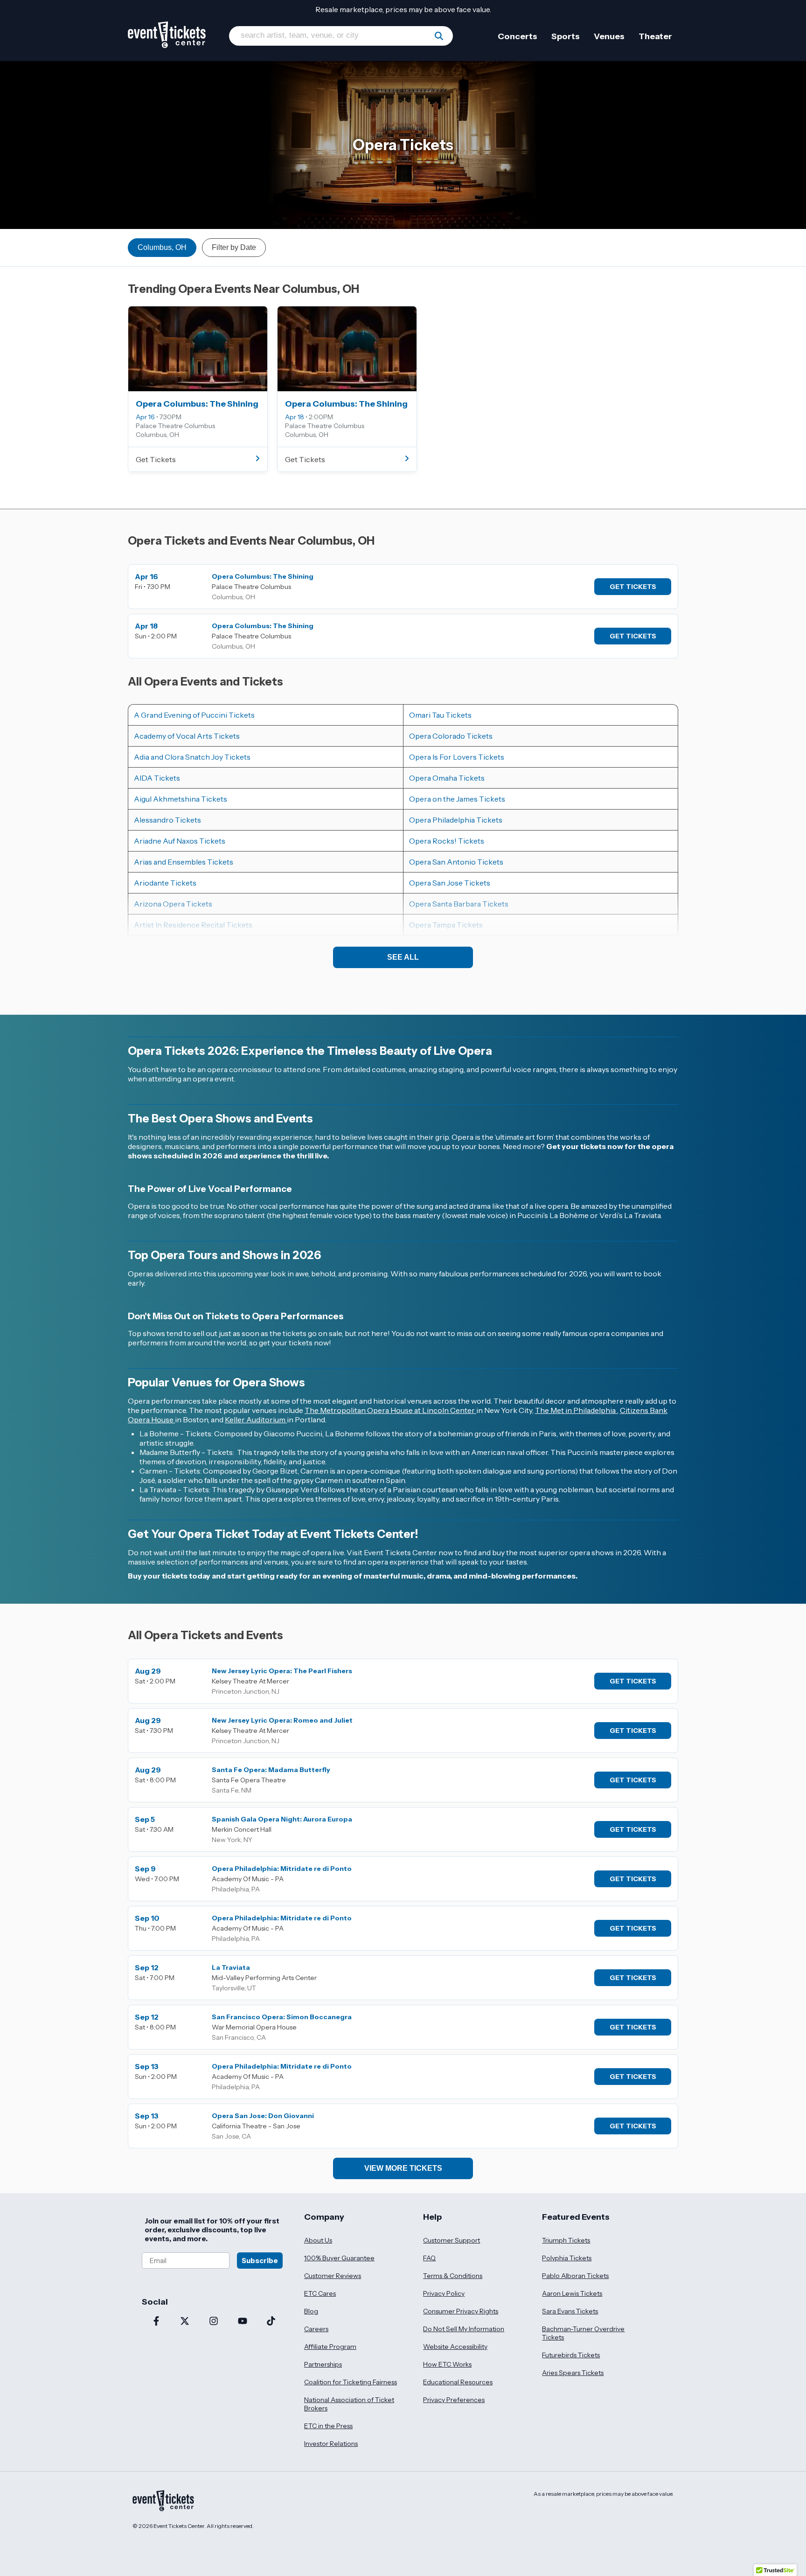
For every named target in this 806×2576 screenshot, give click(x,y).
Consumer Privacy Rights (461, 2311)
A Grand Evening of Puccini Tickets (194, 715)
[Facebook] (156, 2322)
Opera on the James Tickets (457, 799)
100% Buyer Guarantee (339, 2258)
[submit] (439, 36)
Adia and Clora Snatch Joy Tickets (192, 757)
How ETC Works (447, 2364)
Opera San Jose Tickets (450, 883)
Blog (311, 2311)
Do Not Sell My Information (464, 2329)
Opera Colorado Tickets (451, 736)
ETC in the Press (328, 2426)
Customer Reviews (333, 2276)
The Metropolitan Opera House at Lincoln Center (390, 1410)
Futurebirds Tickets (571, 2355)
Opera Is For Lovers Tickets (457, 757)
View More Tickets (403, 2168)
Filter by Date (234, 247)
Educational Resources (458, 2382)
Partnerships (323, 2364)
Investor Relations (331, 2444)
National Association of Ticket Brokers (349, 2404)
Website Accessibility (455, 2347)
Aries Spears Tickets (573, 2373)
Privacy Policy (444, 2293)
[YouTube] (243, 2322)
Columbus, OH (162, 247)
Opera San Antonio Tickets (456, 862)
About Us (318, 2240)
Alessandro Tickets (167, 820)
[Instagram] (214, 2322)
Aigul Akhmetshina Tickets (181, 799)
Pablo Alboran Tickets (575, 2276)
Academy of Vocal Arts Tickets (187, 736)
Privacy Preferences (454, 2400)
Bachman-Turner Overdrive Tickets (583, 2333)
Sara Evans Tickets (570, 2311)
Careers (316, 2329)
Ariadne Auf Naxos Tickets (180, 841)
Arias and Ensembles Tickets (184, 862)
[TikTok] (271, 2322)
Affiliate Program (330, 2347)
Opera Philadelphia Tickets (456, 820)
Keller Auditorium (256, 1420)
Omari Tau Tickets (440, 715)
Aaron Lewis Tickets (572, 2293)
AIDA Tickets (157, 778)
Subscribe (260, 2261)
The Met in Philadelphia (576, 1410)
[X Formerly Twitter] (185, 2322)
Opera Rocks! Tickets (447, 841)
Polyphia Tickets (567, 2258)
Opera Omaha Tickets (447, 778)
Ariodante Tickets (165, 883)
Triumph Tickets (566, 2240)
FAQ (429, 2258)
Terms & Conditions (453, 2276)
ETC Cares (320, 2293)
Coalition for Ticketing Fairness (351, 2382)
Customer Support (452, 2240)
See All (403, 957)
